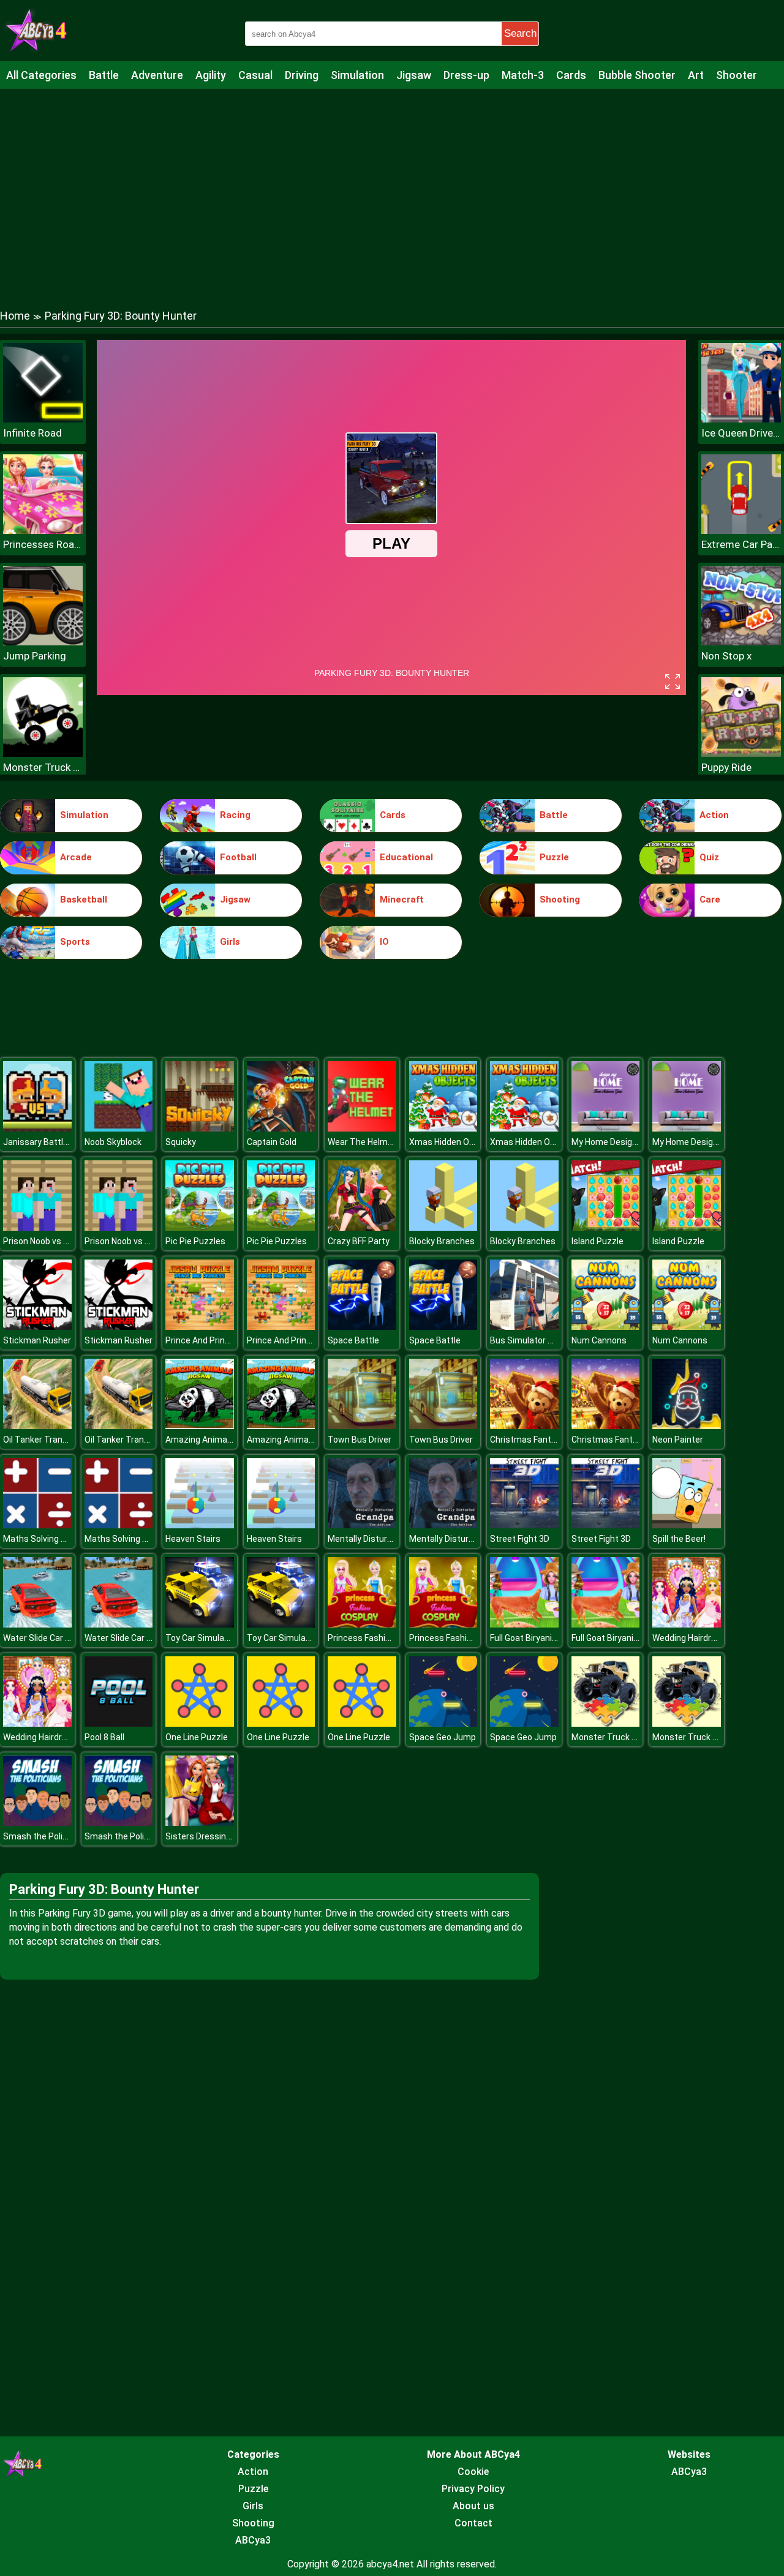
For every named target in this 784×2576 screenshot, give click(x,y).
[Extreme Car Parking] (741, 531)
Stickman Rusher (37, 1340)
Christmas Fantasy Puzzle (542, 1440)
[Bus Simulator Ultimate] (524, 1327)
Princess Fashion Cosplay (378, 1638)
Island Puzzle (597, 1241)
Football (238, 857)
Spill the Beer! (679, 1539)
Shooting (560, 899)
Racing (235, 815)
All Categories (41, 75)
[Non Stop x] (741, 642)
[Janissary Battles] (37, 1128)
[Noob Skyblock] (119, 1128)
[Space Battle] (362, 1327)
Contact (473, 2523)
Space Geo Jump (443, 1737)
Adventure (157, 75)
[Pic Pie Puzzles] (200, 1227)
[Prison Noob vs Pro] (37, 1227)
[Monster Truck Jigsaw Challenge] (606, 1723)
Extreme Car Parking (741, 544)
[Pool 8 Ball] (119, 1723)
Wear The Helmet (362, 1142)
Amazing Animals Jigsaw (215, 1440)
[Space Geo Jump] (443, 1723)
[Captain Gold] (281, 1128)
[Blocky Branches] (443, 1227)
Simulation (357, 75)
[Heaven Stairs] (200, 1525)
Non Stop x (726, 656)
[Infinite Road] (43, 419)
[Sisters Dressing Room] (200, 1823)
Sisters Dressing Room (211, 1836)
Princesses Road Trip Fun (43, 544)
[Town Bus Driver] (362, 1426)
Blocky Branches (442, 1241)
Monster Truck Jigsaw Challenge (636, 1737)
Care (710, 899)
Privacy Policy (473, 2489)
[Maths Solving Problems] (37, 1525)
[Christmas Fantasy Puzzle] (524, 1426)
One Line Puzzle (197, 1737)
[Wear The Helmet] (362, 1128)
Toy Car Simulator (201, 1638)
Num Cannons (599, 1340)
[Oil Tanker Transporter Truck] (37, 1426)
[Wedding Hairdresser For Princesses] (687, 1624)
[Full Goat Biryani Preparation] (524, 1624)
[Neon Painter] (687, 1426)
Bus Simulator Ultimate (536, 1340)
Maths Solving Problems (51, 1539)
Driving (302, 75)
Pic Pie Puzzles (195, 1241)
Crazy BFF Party (359, 1241)
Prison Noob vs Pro (40, 1241)
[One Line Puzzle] (200, 1723)
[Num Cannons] (606, 1327)
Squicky (181, 1142)
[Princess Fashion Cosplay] (362, 1624)
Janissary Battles (38, 1142)
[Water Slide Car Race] (37, 1624)
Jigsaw (414, 75)
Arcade (76, 857)
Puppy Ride (726, 767)
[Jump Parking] (43, 642)
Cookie (473, 2472)
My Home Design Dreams (621, 1142)
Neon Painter (678, 1440)
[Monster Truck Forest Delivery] (43, 753)
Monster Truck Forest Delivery (43, 767)
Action (714, 815)
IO (384, 942)
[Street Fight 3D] (524, 1525)
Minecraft (402, 899)
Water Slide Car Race (44, 1638)
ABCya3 (253, 2540)
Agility (211, 75)
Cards (571, 75)
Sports (75, 942)
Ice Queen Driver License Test (741, 433)
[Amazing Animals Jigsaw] (200, 1426)
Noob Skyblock (113, 1142)
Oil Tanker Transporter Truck (60, 1440)
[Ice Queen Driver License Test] (741, 419)
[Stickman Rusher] (37, 1327)
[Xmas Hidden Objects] (443, 1128)
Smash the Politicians (46, 1836)
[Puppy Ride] (741, 753)
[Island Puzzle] (606, 1227)
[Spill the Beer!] (687, 1525)
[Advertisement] (392, 187)
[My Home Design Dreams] (606, 1128)
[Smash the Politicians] (37, 1823)
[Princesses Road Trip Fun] (43, 531)
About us (473, 2506)
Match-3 (523, 75)
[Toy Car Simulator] (200, 1624)
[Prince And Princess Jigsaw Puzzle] (200, 1327)
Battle (104, 75)
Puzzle (554, 857)
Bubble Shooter (637, 75)
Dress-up (466, 75)
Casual (255, 75)
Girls (230, 942)
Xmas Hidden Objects (452, 1142)
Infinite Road (32, 433)
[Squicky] (200, 1128)
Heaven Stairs (193, 1539)
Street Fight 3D (520, 1539)
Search (520, 33)
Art (696, 75)
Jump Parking (35, 656)
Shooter (737, 75)
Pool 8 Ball (104, 1737)
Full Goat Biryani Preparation (545, 1638)
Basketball (84, 899)
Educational (406, 857)
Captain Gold (272, 1142)
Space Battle (353, 1340)
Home (15, 316)
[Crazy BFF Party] (362, 1227)
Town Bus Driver (360, 1440)
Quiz (709, 857)
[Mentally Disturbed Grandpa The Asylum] (362, 1525)
